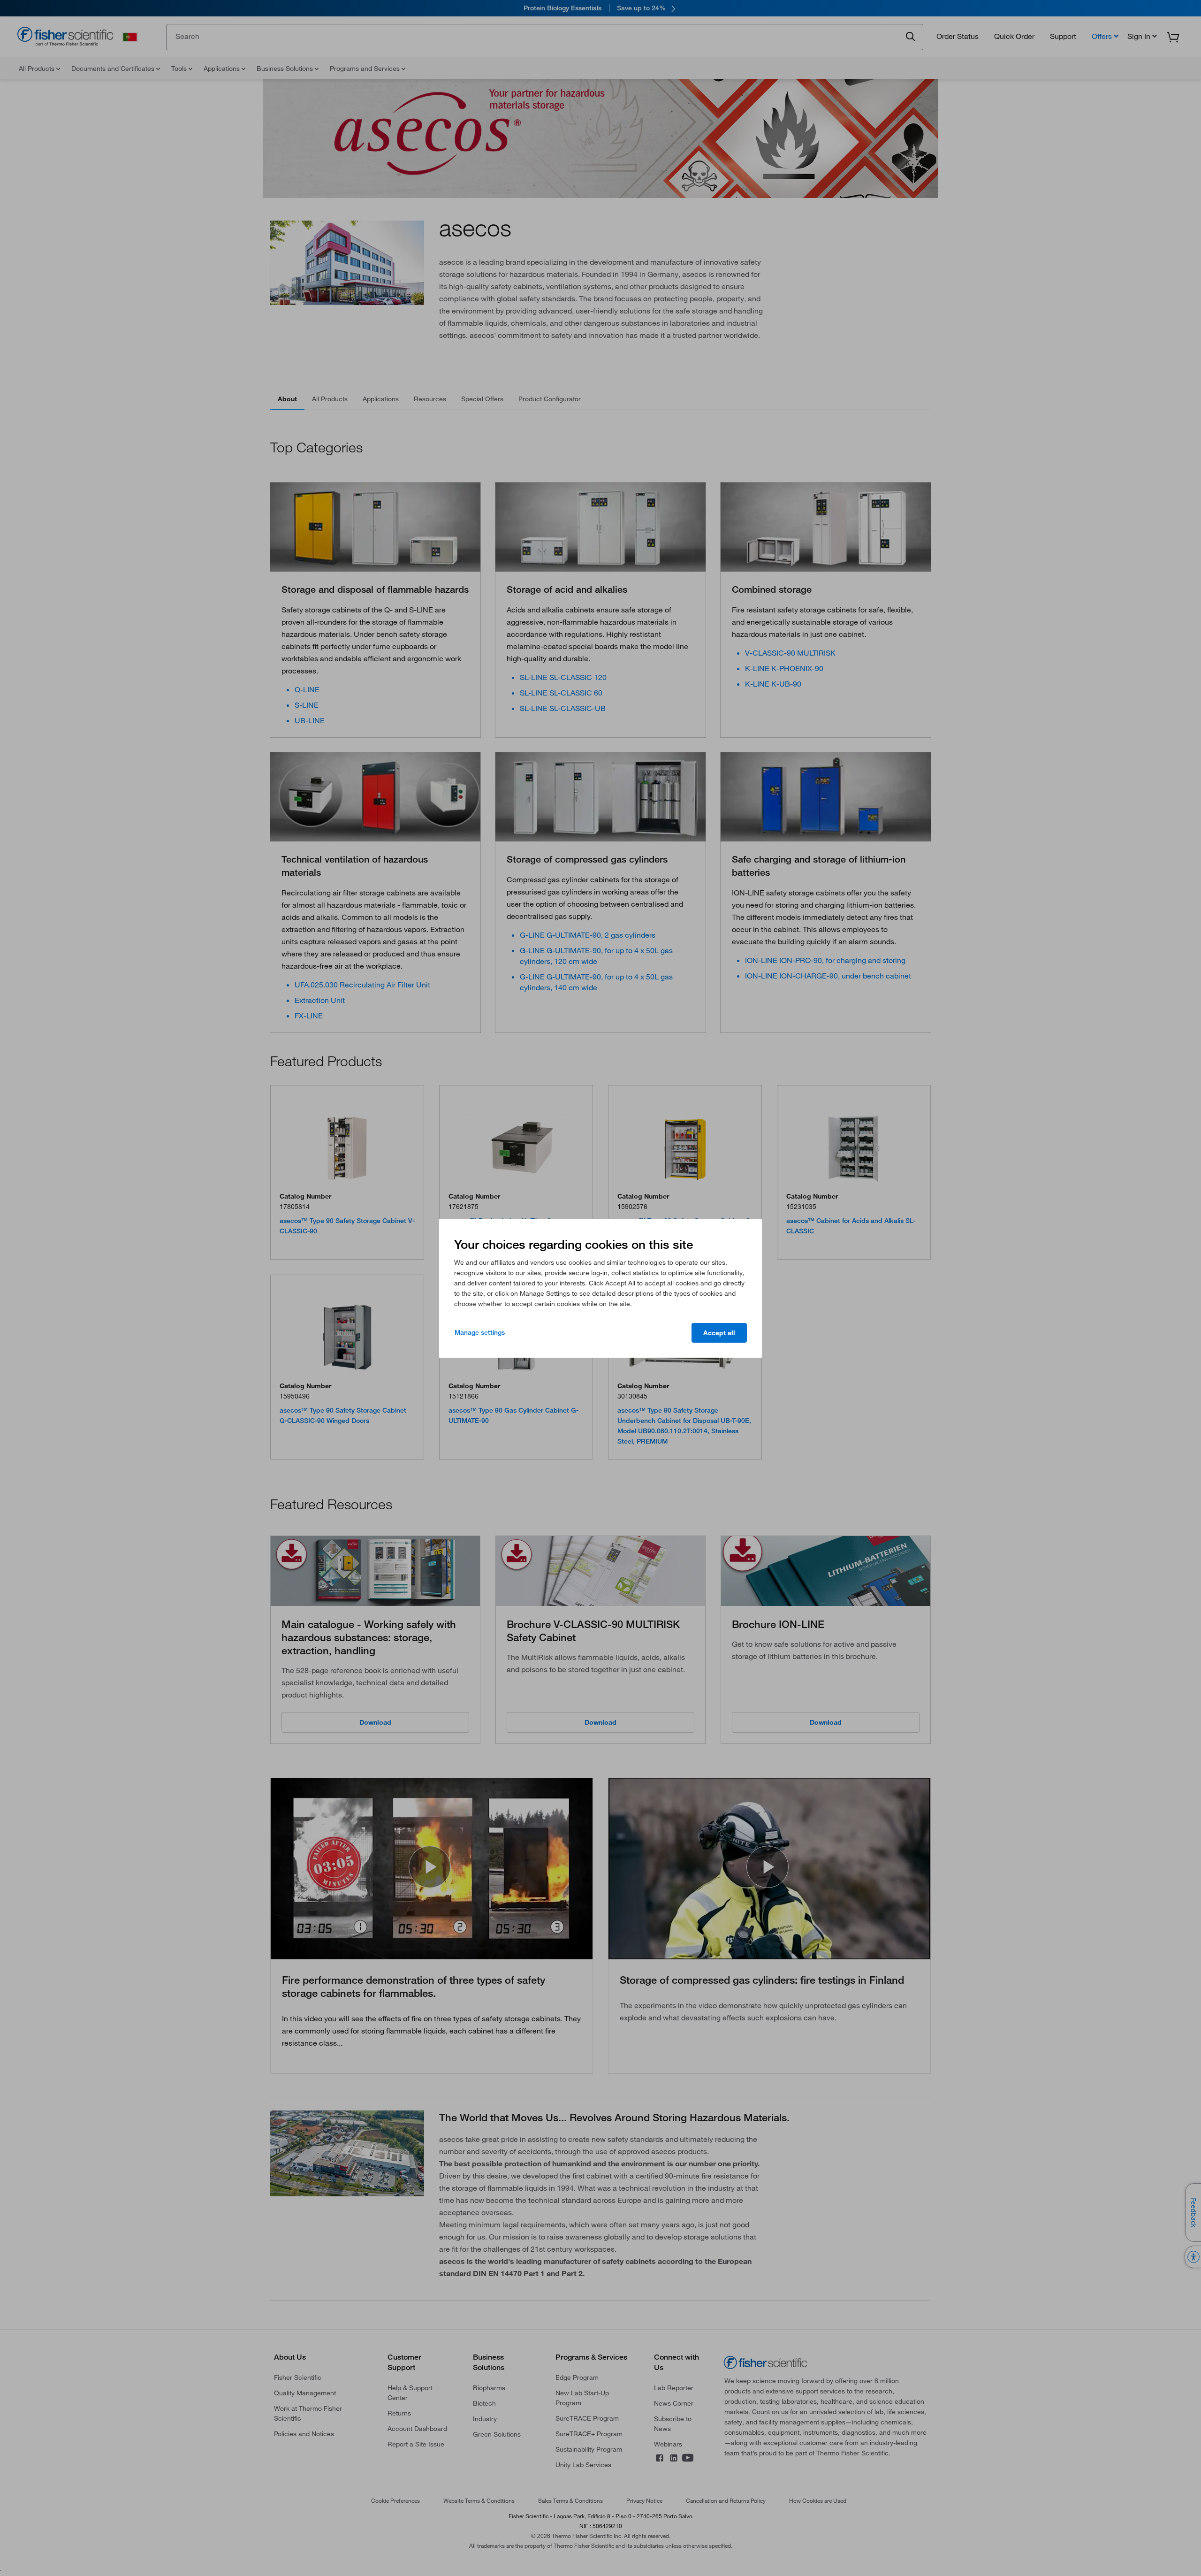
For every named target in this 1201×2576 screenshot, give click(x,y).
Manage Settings (480, 1332)
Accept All (719, 1333)
